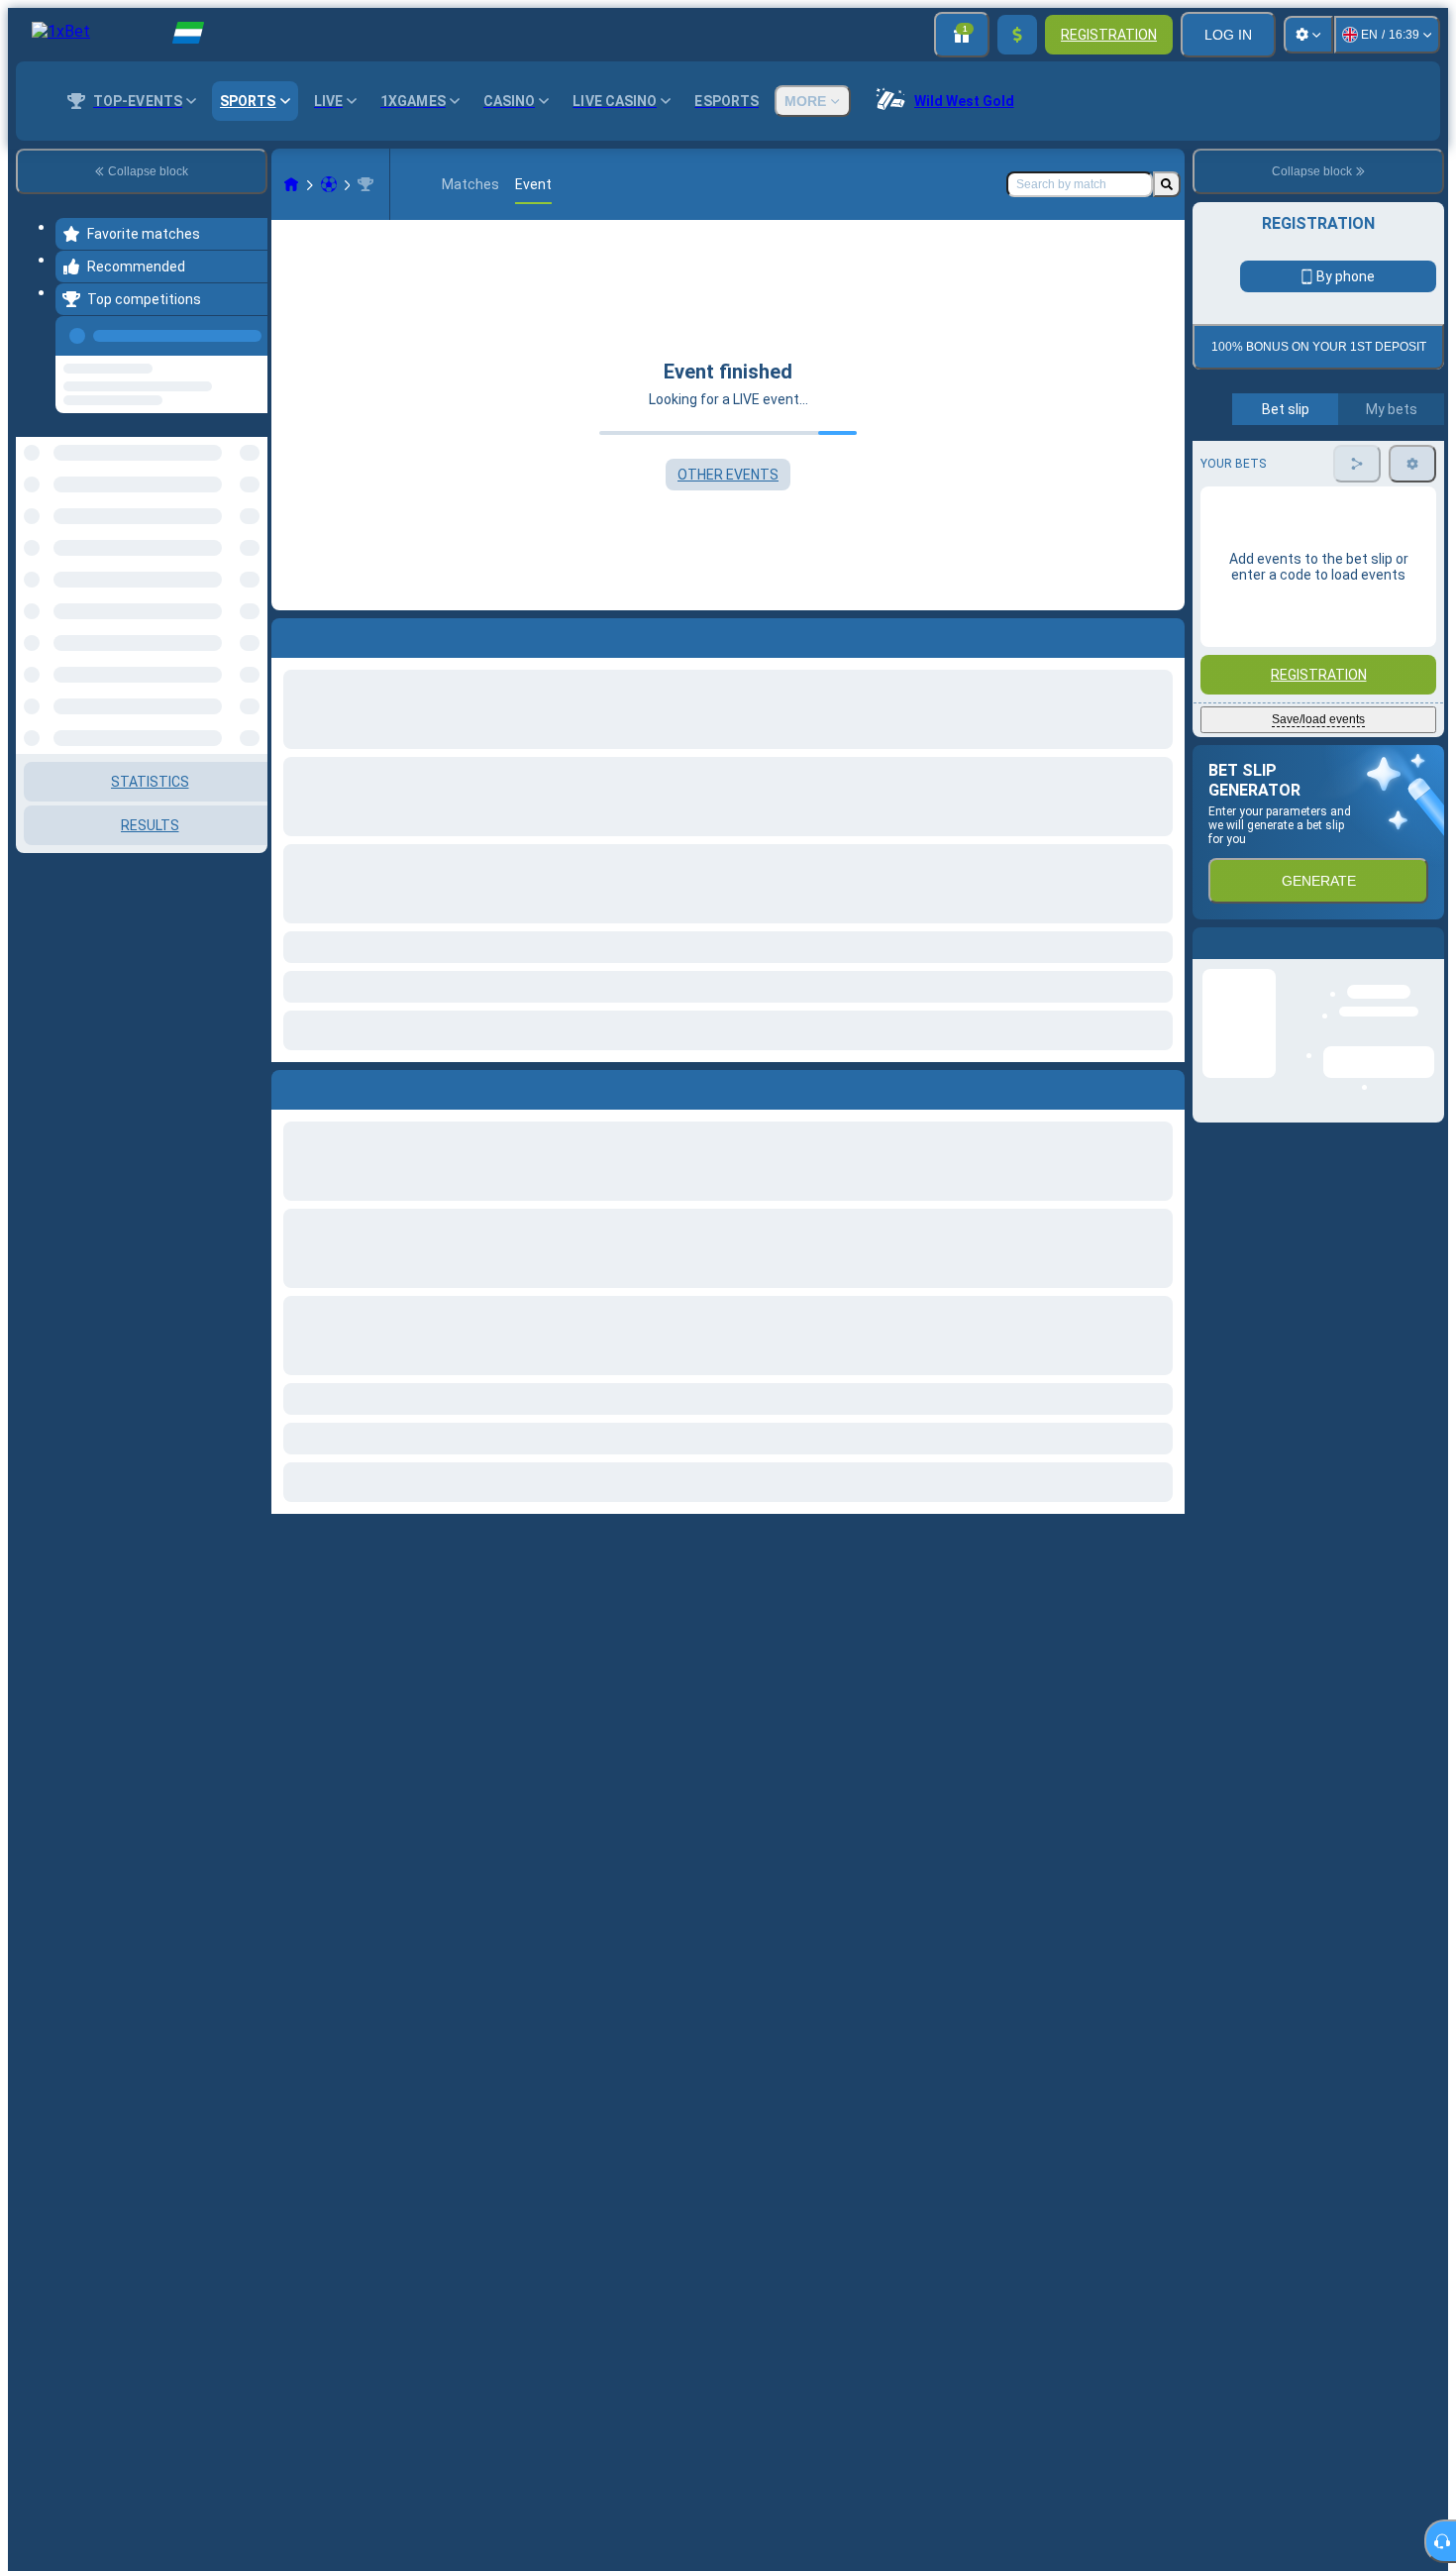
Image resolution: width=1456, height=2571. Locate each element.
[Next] (332, 1086)
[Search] (1167, 184)
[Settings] (1308, 35)
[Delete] (1165, 1086)
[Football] (329, 184)
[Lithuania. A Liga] (365, 184)
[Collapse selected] (226, 492)
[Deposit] (1017, 35)
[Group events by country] (251, 492)
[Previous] (247, 332)
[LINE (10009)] (291, 184)
